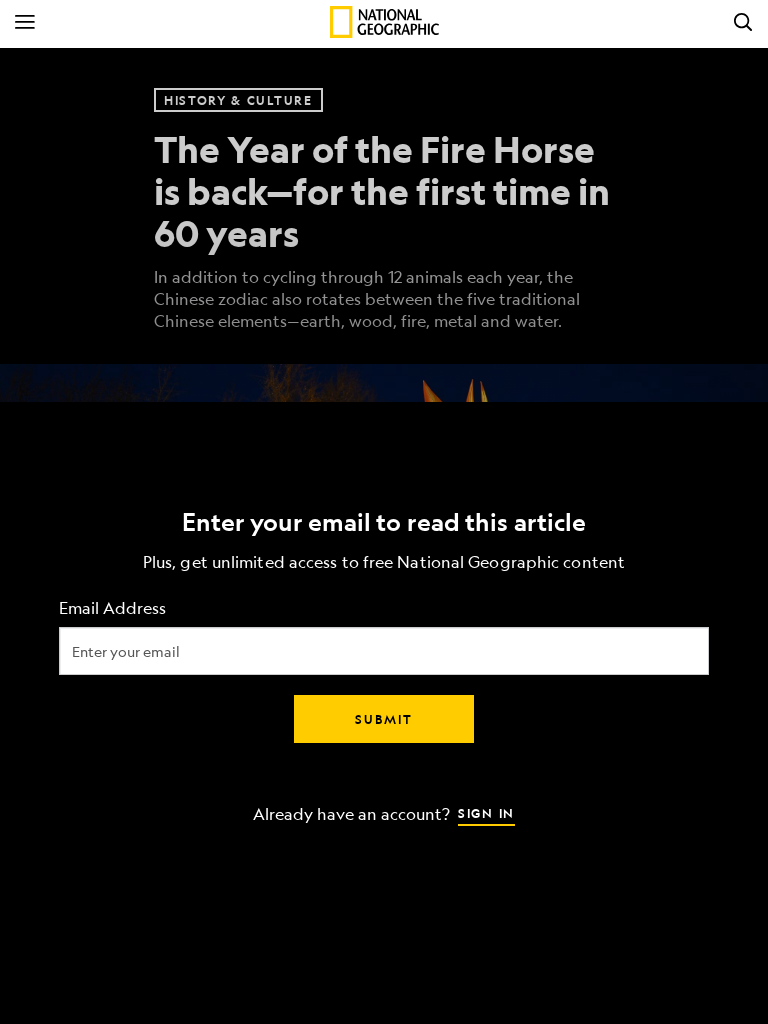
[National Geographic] (384, 22)
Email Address (112, 608)
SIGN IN (486, 813)
